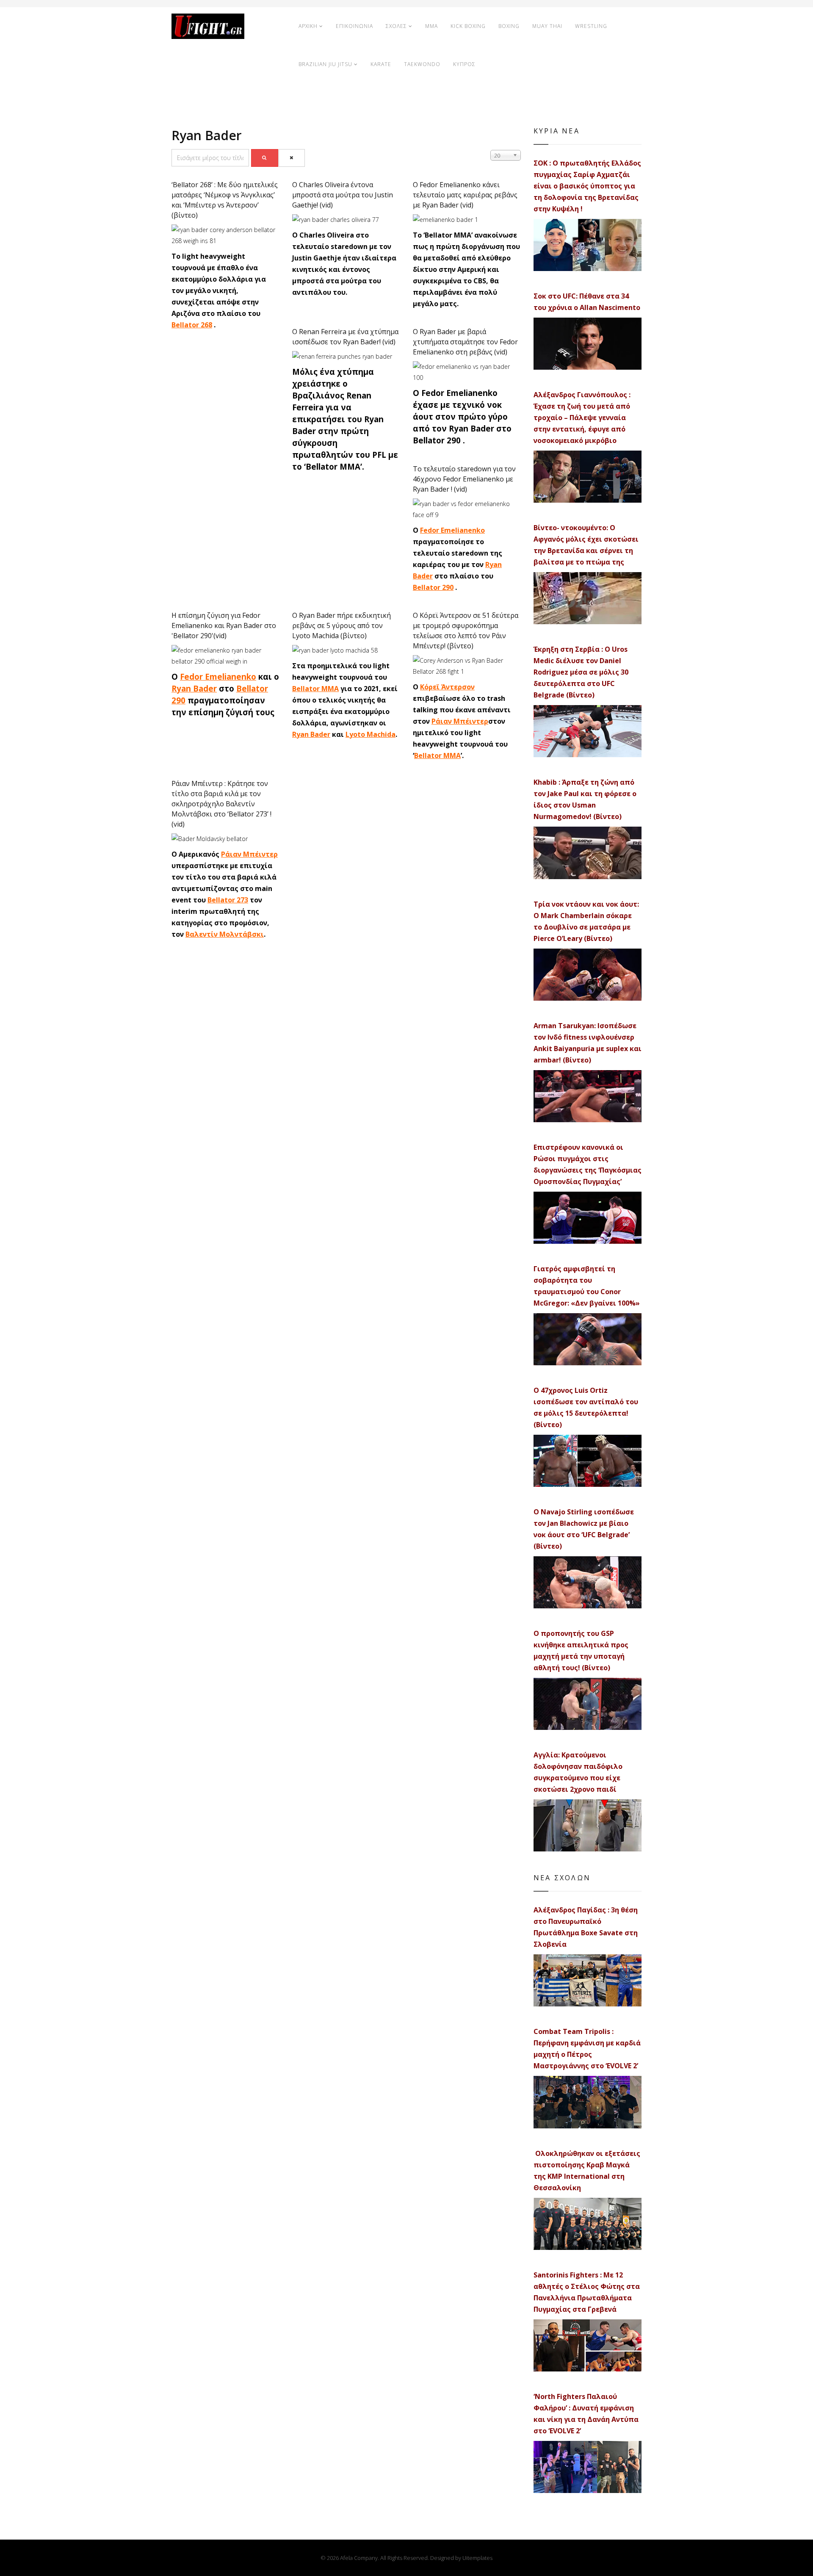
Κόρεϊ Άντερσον (447, 687)
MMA (431, 26)
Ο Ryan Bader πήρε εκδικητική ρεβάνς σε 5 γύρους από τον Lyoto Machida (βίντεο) (342, 625)
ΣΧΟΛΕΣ (396, 26)
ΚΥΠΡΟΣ (464, 64)
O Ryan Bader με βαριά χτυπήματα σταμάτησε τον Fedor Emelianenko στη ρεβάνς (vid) (465, 342)
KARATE (381, 64)
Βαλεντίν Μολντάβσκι (225, 934)
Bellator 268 (192, 325)
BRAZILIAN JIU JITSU (325, 64)
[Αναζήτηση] (265, 158)
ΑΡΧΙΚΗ (308, 26)
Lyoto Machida (371, 734)
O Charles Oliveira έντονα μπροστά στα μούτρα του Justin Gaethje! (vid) (343, 195)
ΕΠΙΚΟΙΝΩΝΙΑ (354, 26)
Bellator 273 (228, 900)
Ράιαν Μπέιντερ (460, 721)
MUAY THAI (547, 26)
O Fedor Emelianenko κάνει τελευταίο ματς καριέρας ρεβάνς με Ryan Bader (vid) (465, 195)
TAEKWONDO (422, 64)
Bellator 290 (433, 587)
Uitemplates (477, 2558)
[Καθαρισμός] (292, 158)
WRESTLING (591, 26)
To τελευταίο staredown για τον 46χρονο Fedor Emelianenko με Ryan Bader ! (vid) (464, 479)
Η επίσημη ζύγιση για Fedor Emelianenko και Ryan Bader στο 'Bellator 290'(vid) (224, 625)
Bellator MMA (315, 689)
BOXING (509, 26)
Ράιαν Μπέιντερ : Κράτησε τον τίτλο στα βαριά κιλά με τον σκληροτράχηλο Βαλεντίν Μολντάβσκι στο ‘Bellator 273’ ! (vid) (221, 804)
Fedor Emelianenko (452, 530)
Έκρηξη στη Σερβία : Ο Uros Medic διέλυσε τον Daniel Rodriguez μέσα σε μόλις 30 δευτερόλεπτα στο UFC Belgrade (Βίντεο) (581, 672)
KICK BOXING (468, 26)
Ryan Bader (194, 688)
